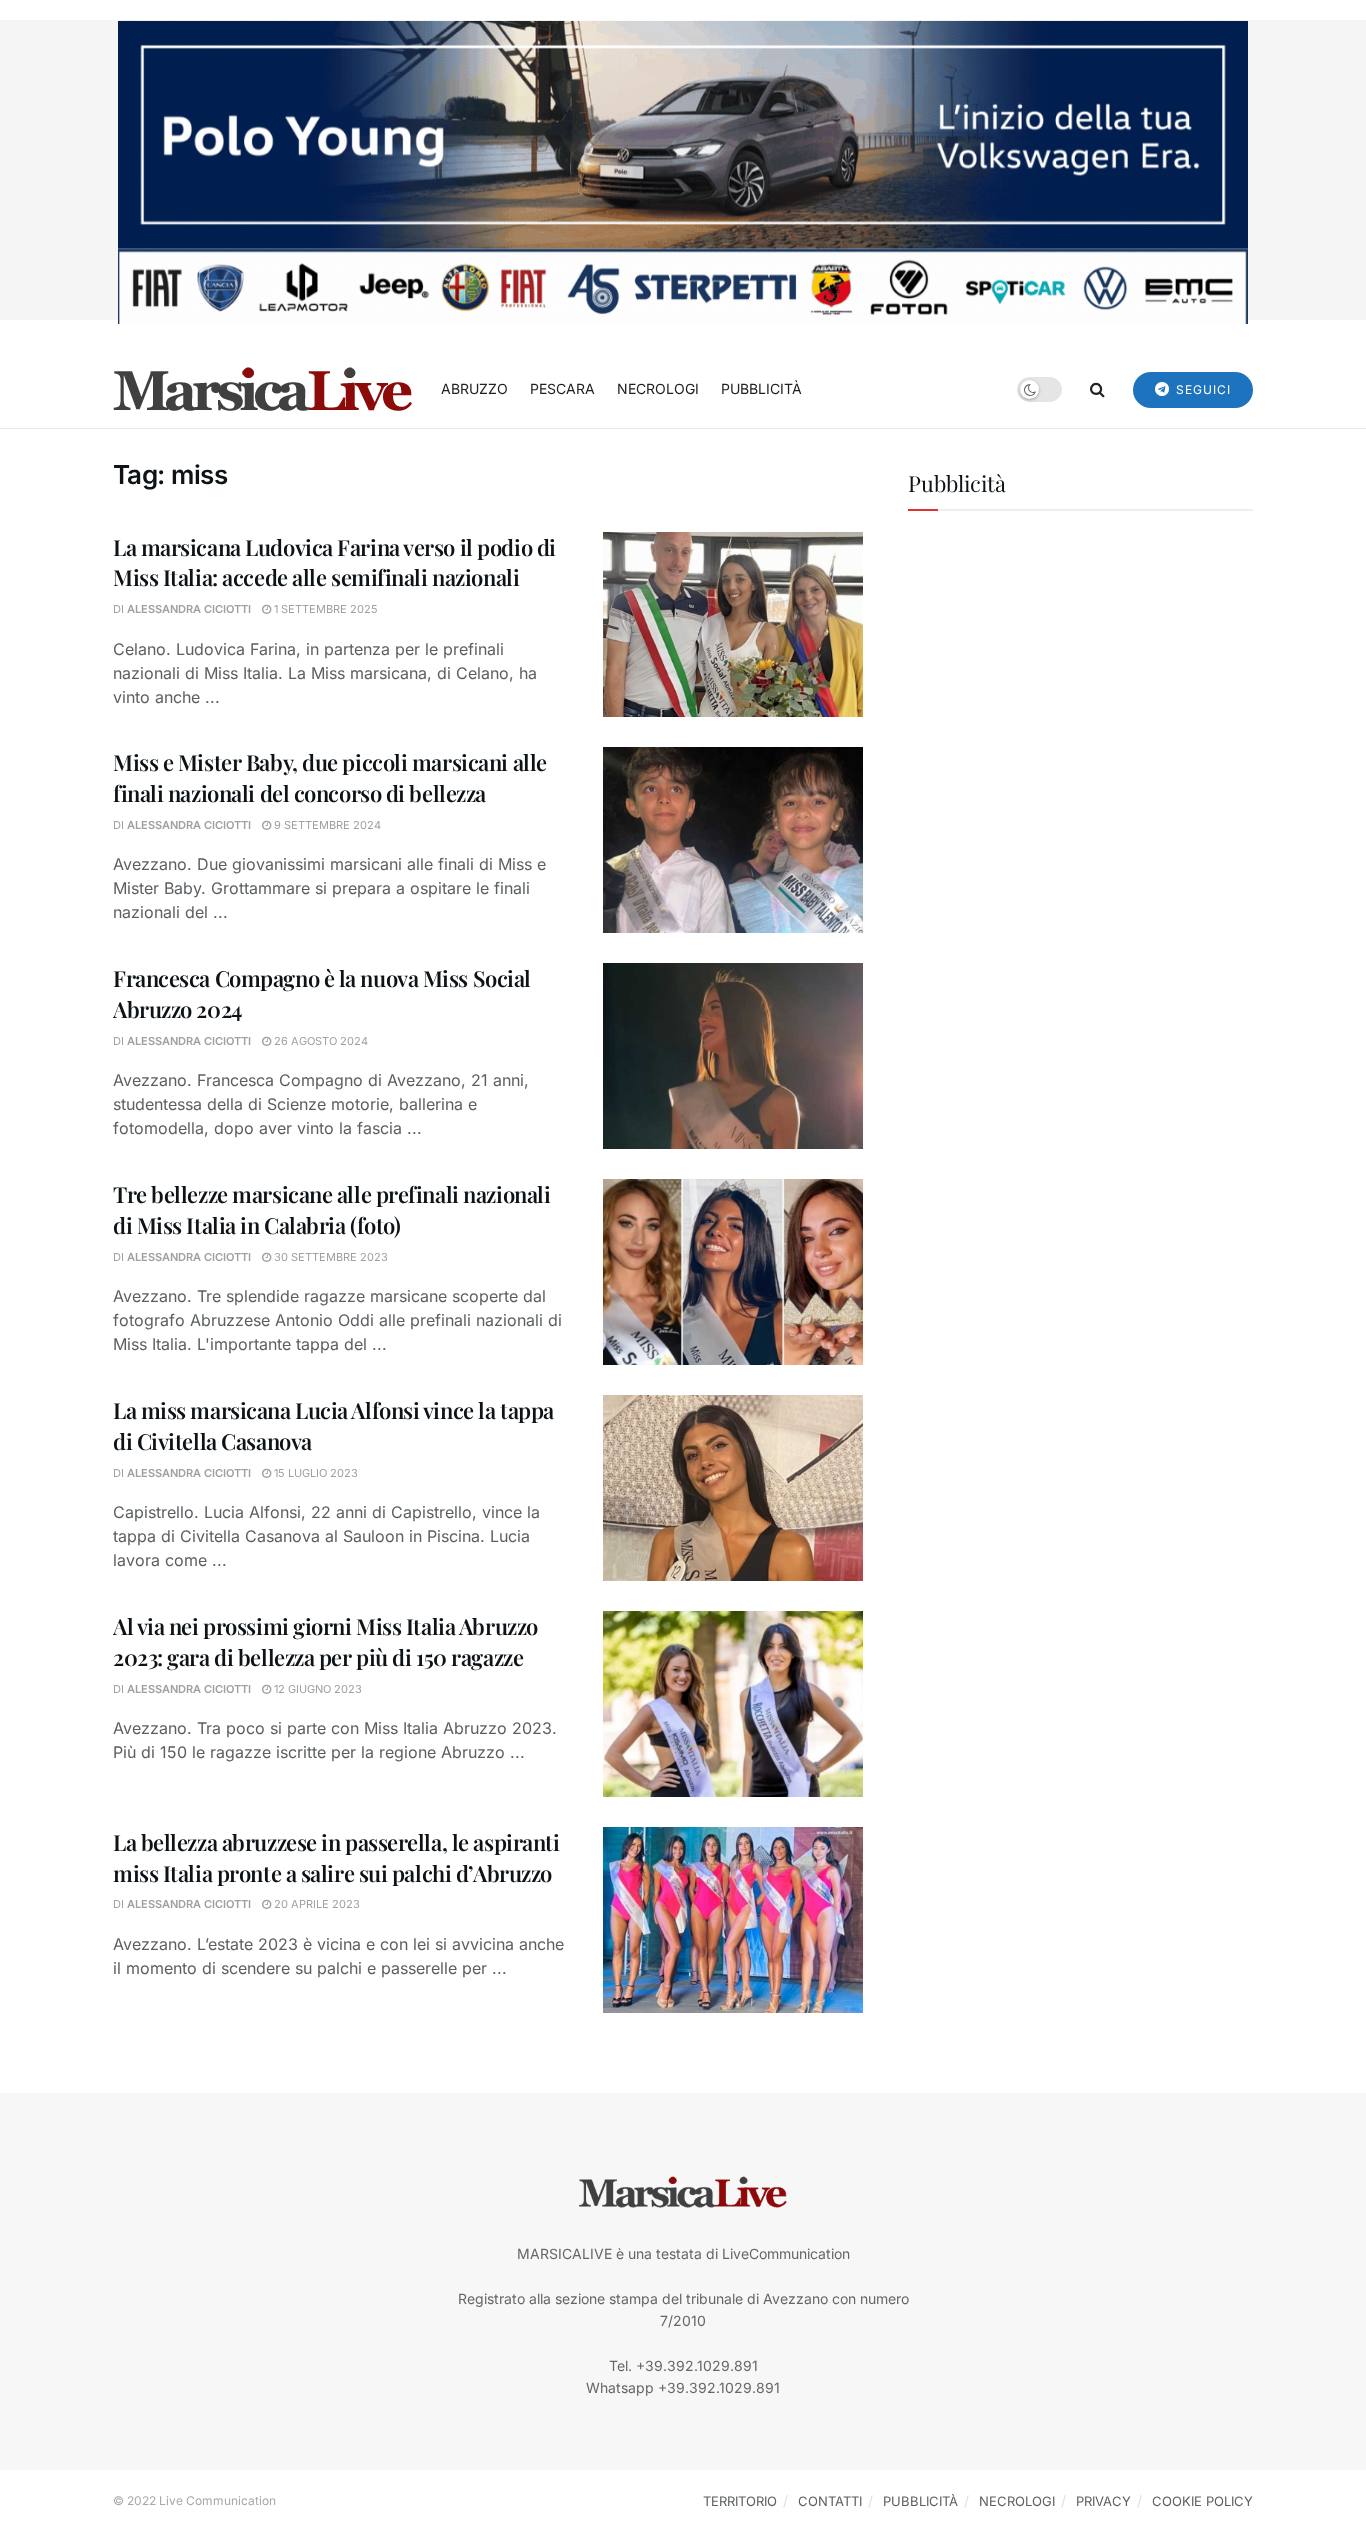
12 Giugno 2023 (316, 1689)
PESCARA (562, 388)
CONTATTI (830, 2501)
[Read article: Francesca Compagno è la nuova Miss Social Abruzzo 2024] (733, 1056)
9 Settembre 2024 (326, 825)
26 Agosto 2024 (319, 1041)
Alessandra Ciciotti (189, 609)
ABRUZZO (474, 388)
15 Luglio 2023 (314, 1473)
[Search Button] (1097, 389)
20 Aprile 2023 (315, 1904)
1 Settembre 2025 (324, 609)
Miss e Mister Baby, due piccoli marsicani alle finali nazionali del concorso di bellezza (330, 777)
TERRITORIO (740, 2501)
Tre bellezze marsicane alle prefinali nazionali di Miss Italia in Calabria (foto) (331, 1209)
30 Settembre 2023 (329, 1257)
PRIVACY (1103, 2501)
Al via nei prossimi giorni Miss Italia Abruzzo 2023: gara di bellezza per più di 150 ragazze (325, 1641)
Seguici (1201, 389)
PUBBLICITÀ (761, 388)
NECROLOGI (658, 388)
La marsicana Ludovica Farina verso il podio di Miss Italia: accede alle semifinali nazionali (334, 562)
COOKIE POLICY (1202, 2501)
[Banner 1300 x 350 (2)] (683, 170)
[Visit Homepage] (263, 389)
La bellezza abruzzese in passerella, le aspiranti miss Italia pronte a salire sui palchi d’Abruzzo (336, 1857)
